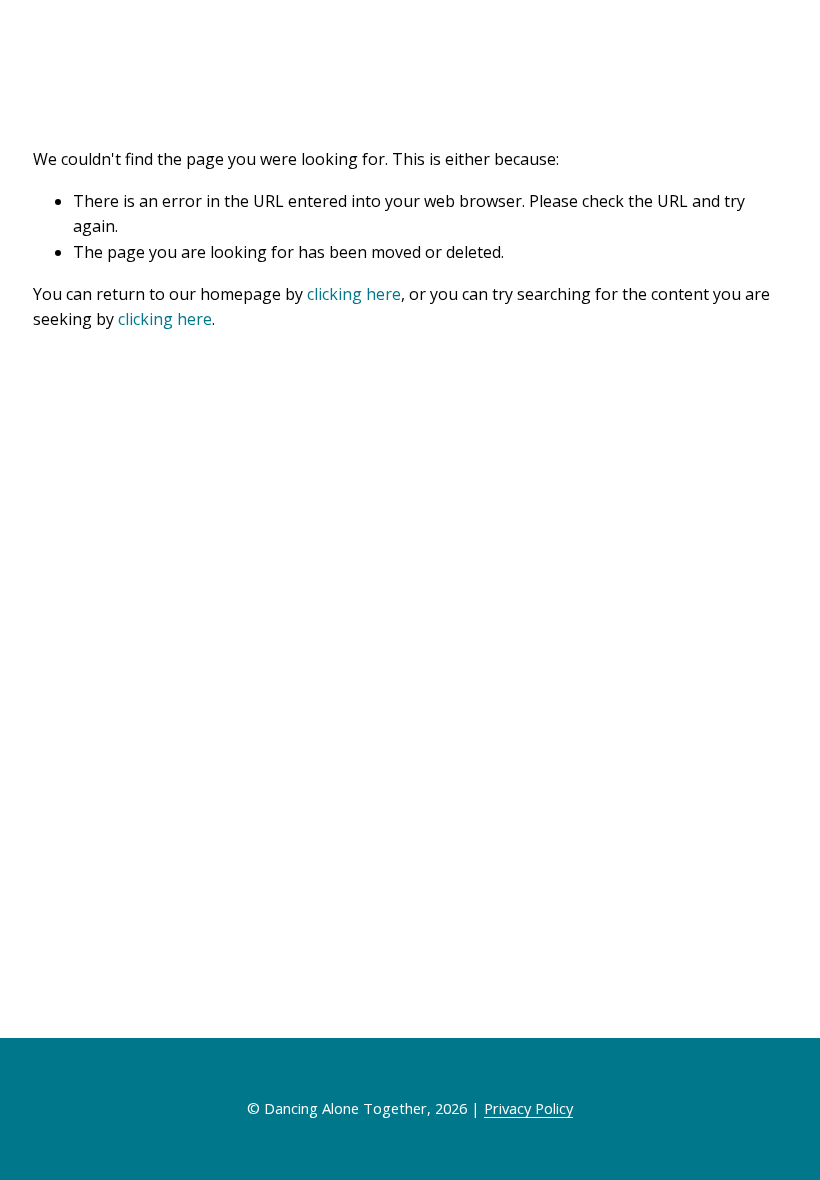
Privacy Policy (528, 1108)
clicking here (354, 294)
